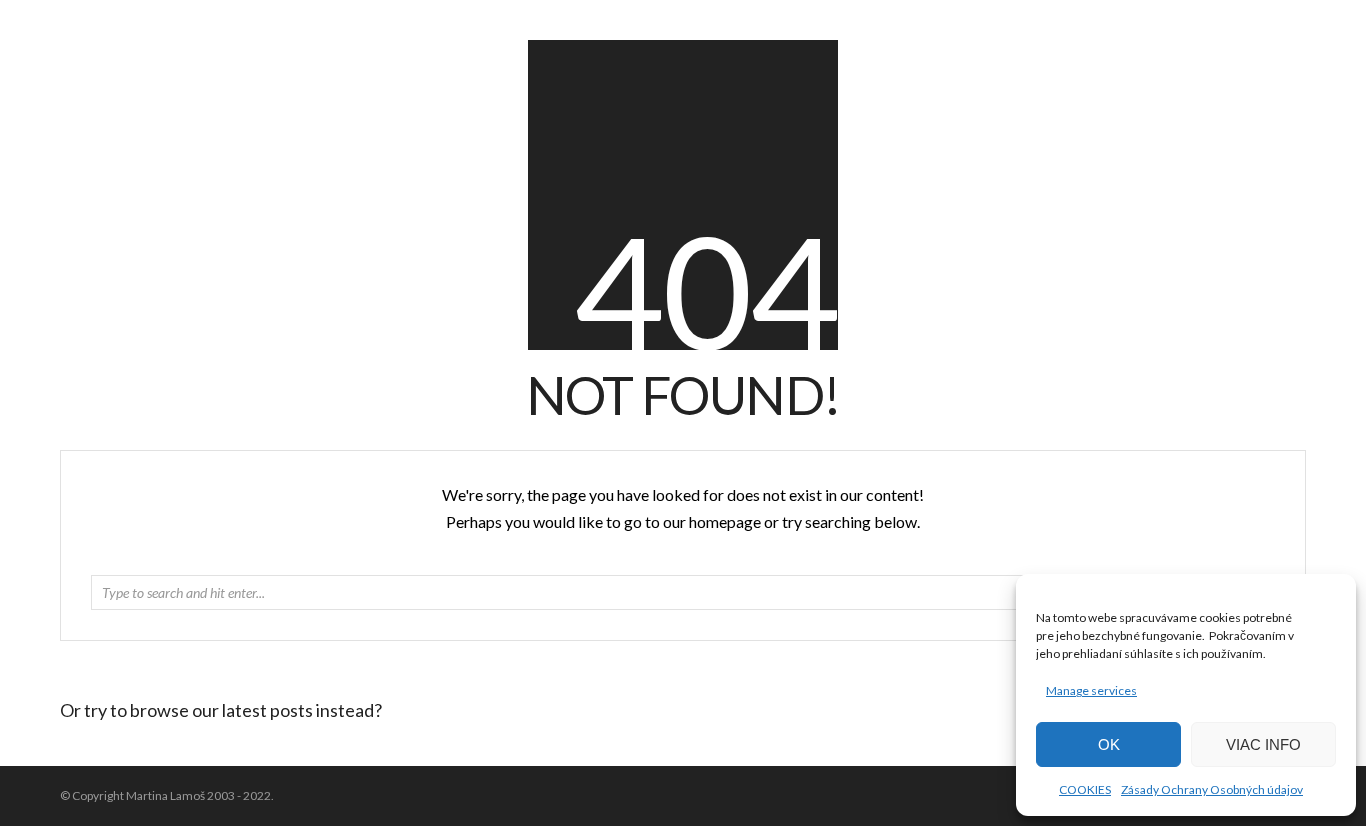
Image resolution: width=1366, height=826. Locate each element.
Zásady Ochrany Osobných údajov (1212, 789)
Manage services (1091, 690)
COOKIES (1085, 789)
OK (1109, 744)
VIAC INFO (1263, 744)
